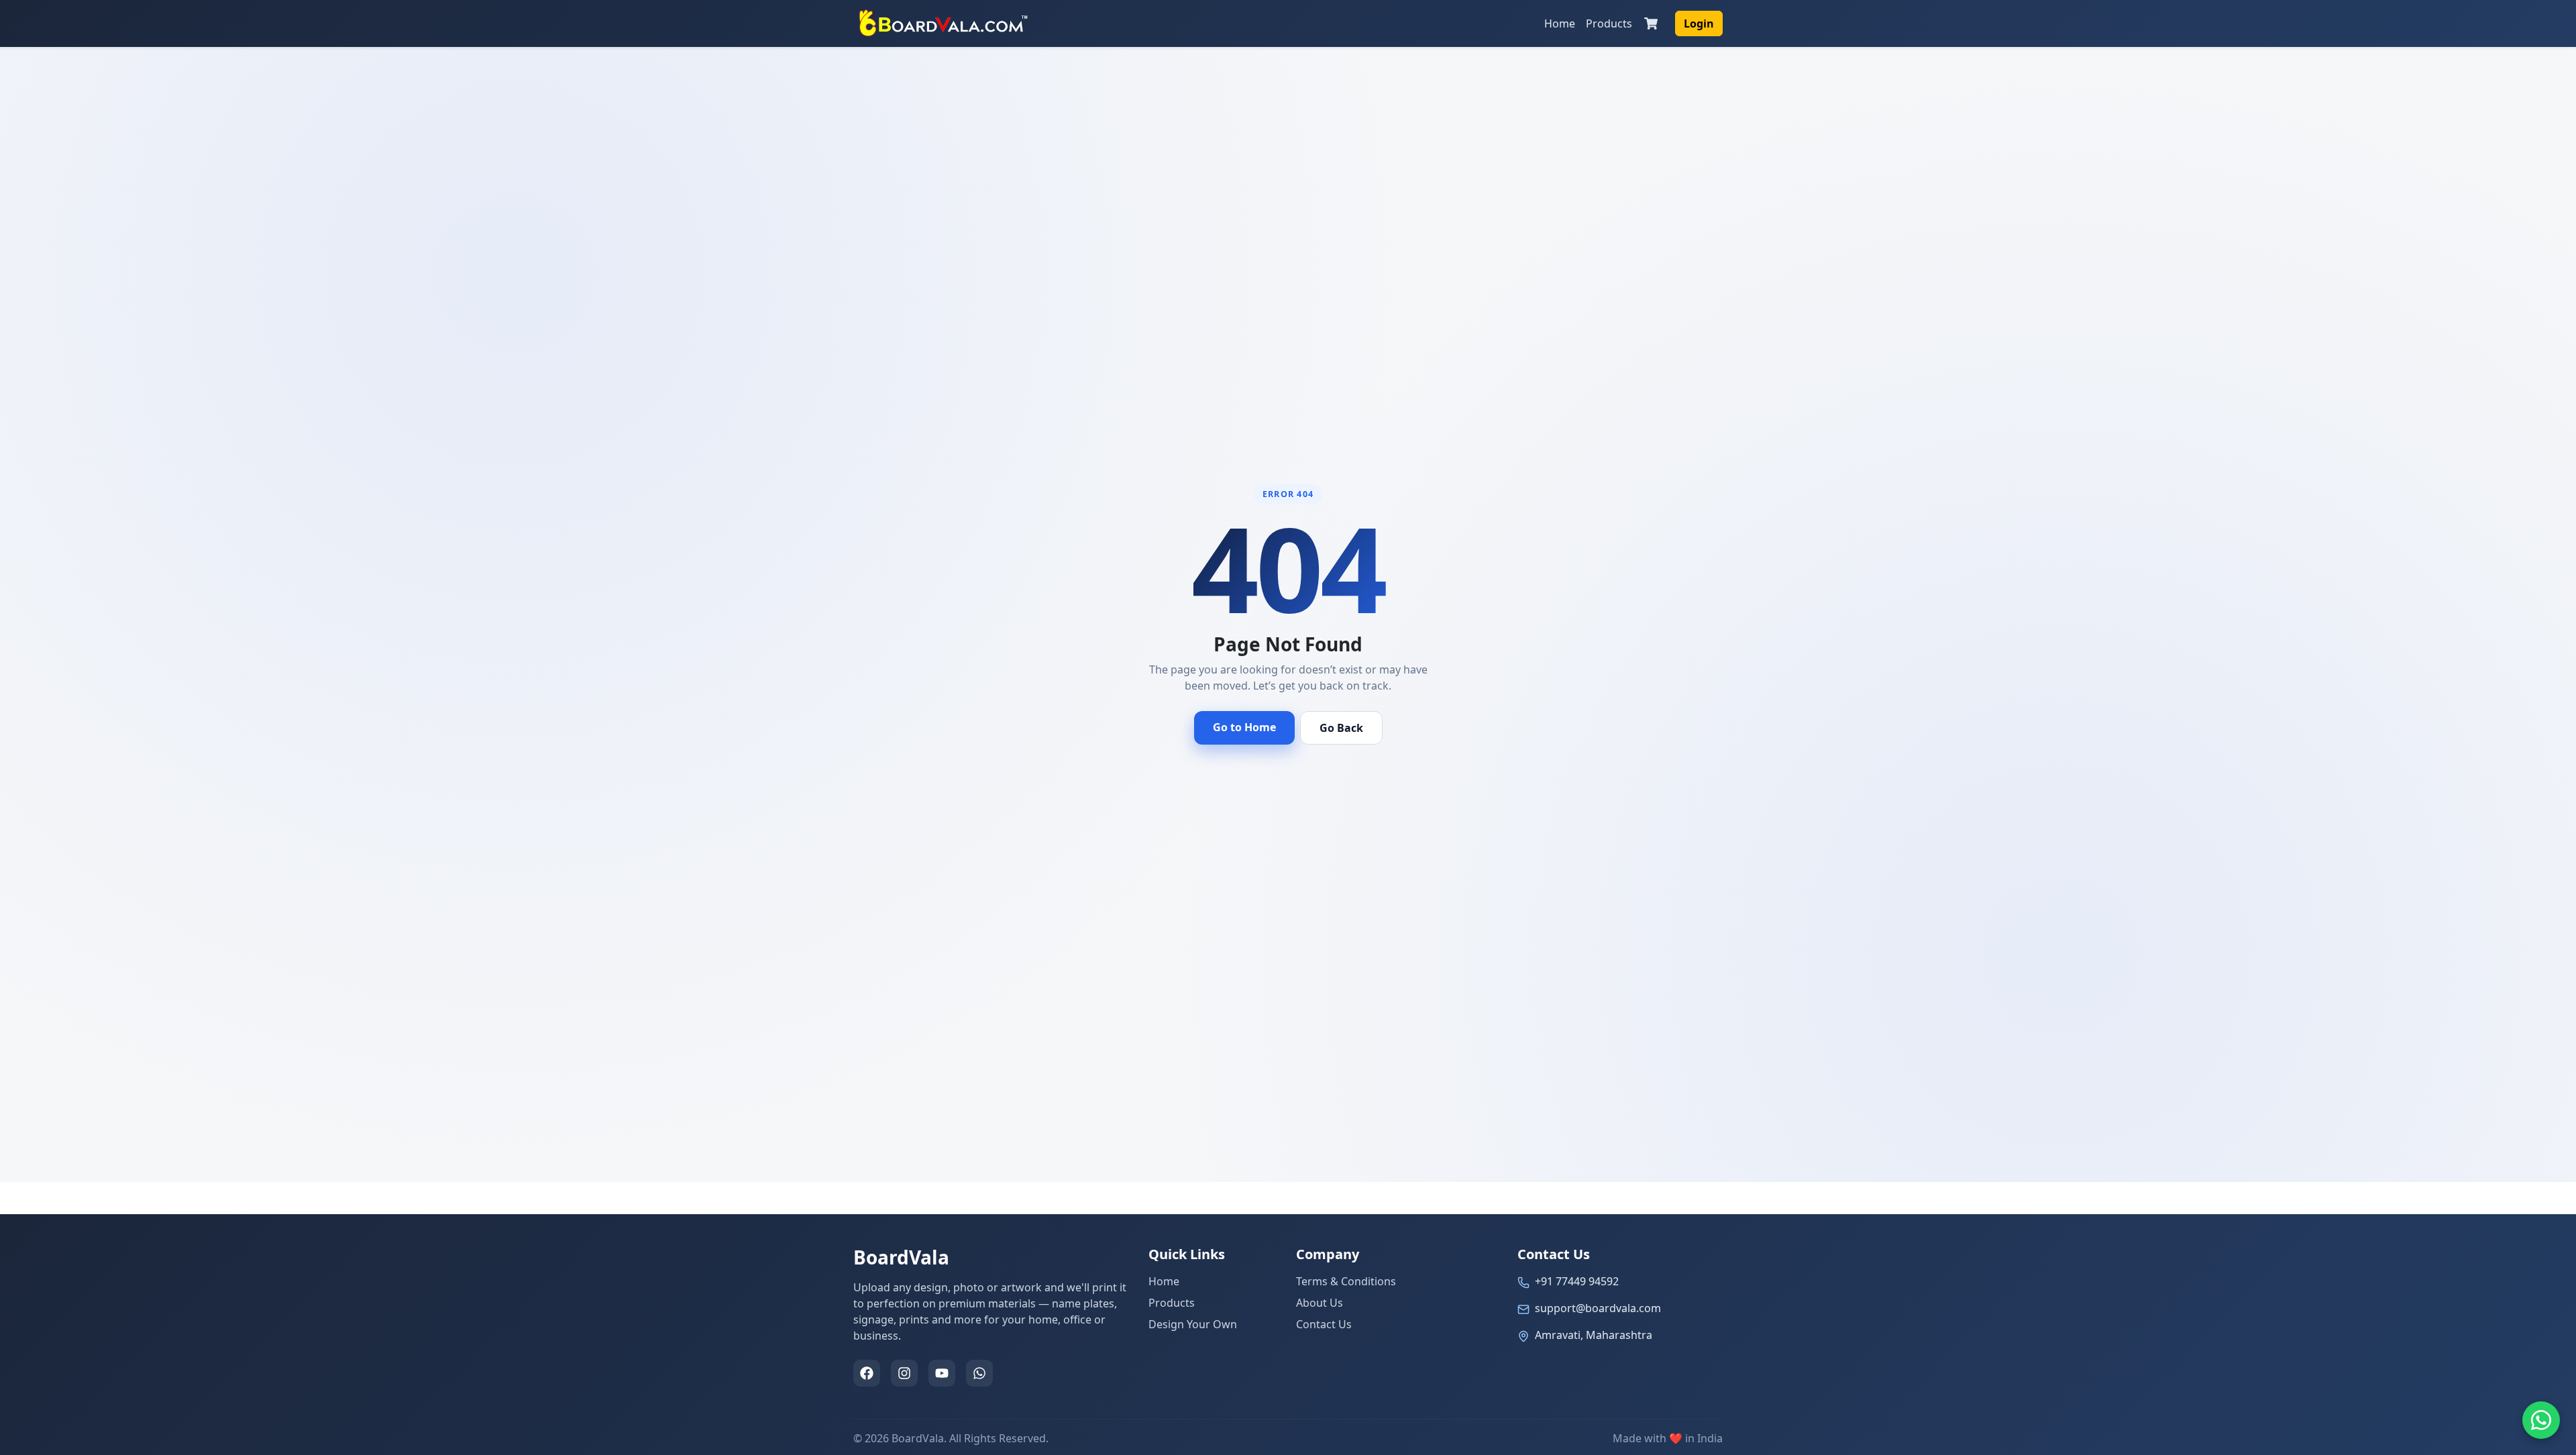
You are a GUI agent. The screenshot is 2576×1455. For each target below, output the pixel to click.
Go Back (1341, 728)
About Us (1320, 1303)
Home (1560, 23)
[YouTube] (942, 1373)
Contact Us (1324, 1324)
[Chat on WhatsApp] (2541, 1420)
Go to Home (1244, 727)
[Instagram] (904, 1373)
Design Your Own (1193, 1324)
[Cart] (1651, 23)
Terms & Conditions (1346, 1281)
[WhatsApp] (979, 1373)
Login (1699, 23)
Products (1609, 23)
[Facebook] (867, 1373)
